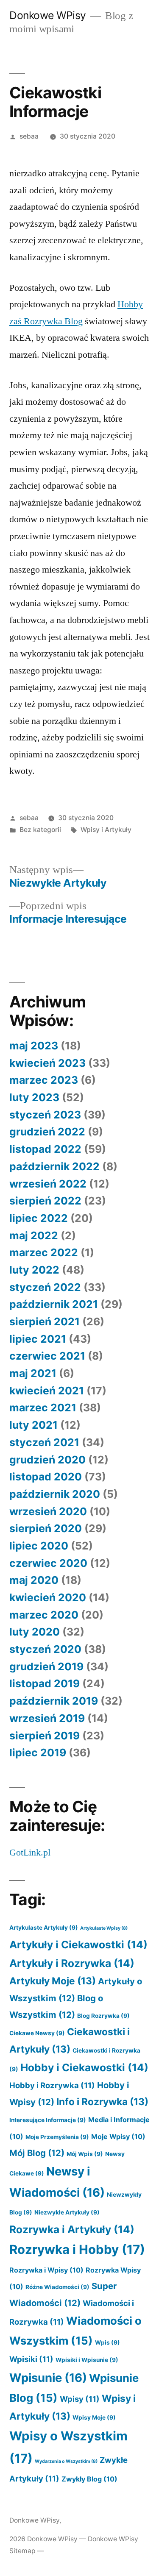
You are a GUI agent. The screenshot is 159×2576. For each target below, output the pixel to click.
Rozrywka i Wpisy (46, 2270)
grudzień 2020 (47, 1460)
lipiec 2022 (39, 1218)
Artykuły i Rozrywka (72, 1963)
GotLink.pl (30, 1853)
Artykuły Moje (53, 1981)
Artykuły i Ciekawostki (78, 1945)
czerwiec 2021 (47, 1356)
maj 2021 (33, 1373)
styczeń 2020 (45, 1649)
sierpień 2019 (45, 1736)
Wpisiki (31, 2359)
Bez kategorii (40, 830)
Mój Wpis (85, 2154)
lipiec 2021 (38, 1339)
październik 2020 (55, 1494)
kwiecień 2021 (47, 1391)
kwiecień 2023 (47, 1063)
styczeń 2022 (45, 1287)
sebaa (29, 136)
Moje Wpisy (118, 2136)
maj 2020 (34, 1580)
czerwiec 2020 (48, 1563)
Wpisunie (48, 2378)
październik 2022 (54, 1166)
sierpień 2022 (45, 1201)
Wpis (107, 2342)
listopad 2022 (45, 1149)
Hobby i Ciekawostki (84, 2067)
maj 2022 (34, 1235)
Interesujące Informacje (48, 2120)
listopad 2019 (45, 1683)
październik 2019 (54, 1701)
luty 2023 (34, 1097)
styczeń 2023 (45, 1115)
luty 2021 (33, 1425)
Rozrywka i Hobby (77, 2249)
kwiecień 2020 (48, 1597)
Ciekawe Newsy (37, 2033)
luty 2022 (34, 1270)
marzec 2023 (44, 1080)
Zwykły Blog (89, 2479)
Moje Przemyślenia (57, 2137)
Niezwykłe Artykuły (67, 2212)
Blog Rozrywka (103, 2016)
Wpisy (80, 2399)
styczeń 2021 (44, 1442)
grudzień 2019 (46, 1666)
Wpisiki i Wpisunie (87, 2360)
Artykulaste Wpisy (104, 1928)
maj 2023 (34, 1046)
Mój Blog (37, 2153)
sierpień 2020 (46, 1528)
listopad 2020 (46, 1477)
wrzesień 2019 (47, 1718)
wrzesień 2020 (48, 1511)
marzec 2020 (44, 1615)
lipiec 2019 (38, 1753)
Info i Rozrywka (102, 2102)
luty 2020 (35, 1632)
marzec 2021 (43, 1408)
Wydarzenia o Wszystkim (66, 2461)
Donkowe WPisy (48, 15)
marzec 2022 (44, 1252)
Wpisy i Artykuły (106, 830)
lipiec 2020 (39, 1546)
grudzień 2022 (47, 1132)
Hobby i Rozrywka (52, 2085)
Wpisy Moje (94, 2417)
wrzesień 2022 (48, 1184)
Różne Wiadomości (57, 2287)
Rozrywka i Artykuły (72, 2229)
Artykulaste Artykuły (44, 1928)
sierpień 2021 (45, 1321)
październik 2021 (54, 1304)
